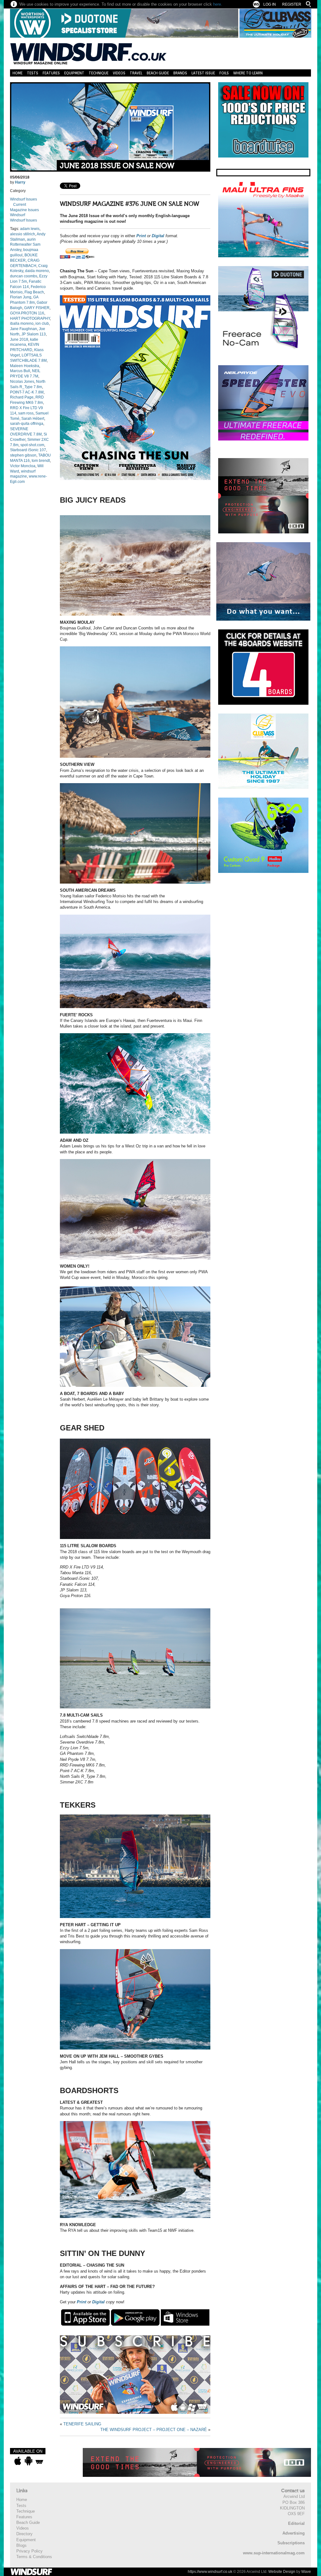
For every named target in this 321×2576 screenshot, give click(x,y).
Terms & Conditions (34, 2557)
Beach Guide (158, 73)
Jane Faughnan (24, 329)
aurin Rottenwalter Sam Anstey (25, 245)
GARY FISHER (37, 308)
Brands (180, 73)
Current (20, 205)
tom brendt (41, 461)
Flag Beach (34, 292)
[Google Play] (135, 2317)
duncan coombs (24, 276)
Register (292, 4)
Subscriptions (291, 2543)
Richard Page (22, 397)
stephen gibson (23, 455)
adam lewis (30, 229)
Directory (24, 2534)
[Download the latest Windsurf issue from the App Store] (18, 2461)
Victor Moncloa (23, 466)
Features (51, 73)
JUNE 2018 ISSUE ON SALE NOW (117, 166)
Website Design (282, 2572)
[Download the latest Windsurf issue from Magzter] (39, 2461)
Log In (270, 4)
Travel (136, 73)
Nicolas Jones (22, 382)
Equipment (74, 73)
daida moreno (37, 271)
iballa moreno (22, 323)
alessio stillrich (23, 234)
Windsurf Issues (24, 199)
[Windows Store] (185, 2317)
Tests (33, 73)
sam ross (26, 413)
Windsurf (18, 215)
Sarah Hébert (33, 419)
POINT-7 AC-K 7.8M (27, 392)
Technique (99, 73)
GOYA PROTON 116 (27, 313)
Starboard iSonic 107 (28, 450)
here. (218, 4)
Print (141, 236)
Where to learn (248, 73)
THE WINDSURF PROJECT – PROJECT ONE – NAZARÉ (154, 2430)
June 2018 (19, 339)
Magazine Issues (24, 210)
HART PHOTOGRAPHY (30, 318)
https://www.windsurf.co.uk (210, 2572)
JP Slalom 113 (34, 334)
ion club (42, 323)
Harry (20, 182)
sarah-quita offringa (27, 424)
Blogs (21, 2545)
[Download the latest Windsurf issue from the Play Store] (28, 2461)
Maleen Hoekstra (25, 366)
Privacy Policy (29, 2551)
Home (18, 73)
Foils (224, 73)
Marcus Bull (20, 371)
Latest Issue (203, 73)
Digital (158, 236)
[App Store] (85, 2317)
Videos (119, 73)
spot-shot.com (32, 445)
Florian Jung (21, 297)
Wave (306, 2572)
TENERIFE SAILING (82, 2424)
